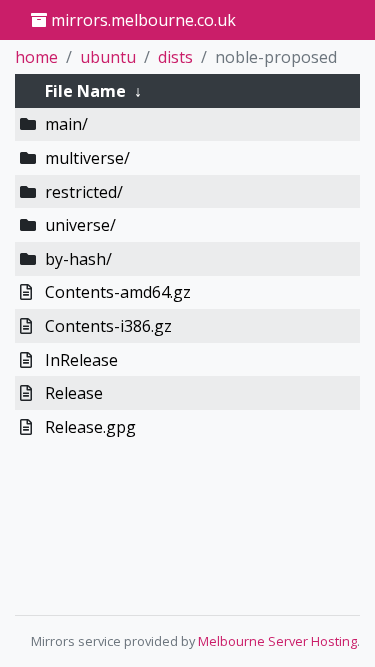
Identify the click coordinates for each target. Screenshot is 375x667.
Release (74, 393)
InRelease (81, 360)
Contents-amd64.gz (118, 292)
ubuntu (108, 57)
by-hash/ (78, 259)
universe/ (80, 225)
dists (175, 57)
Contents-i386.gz (108, 326)
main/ (66, 124)
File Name (85, 91)
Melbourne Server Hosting (277, 641)
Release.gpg (90, 427)
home (36, 57)
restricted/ (84, 192)
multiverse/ (87, 158)
